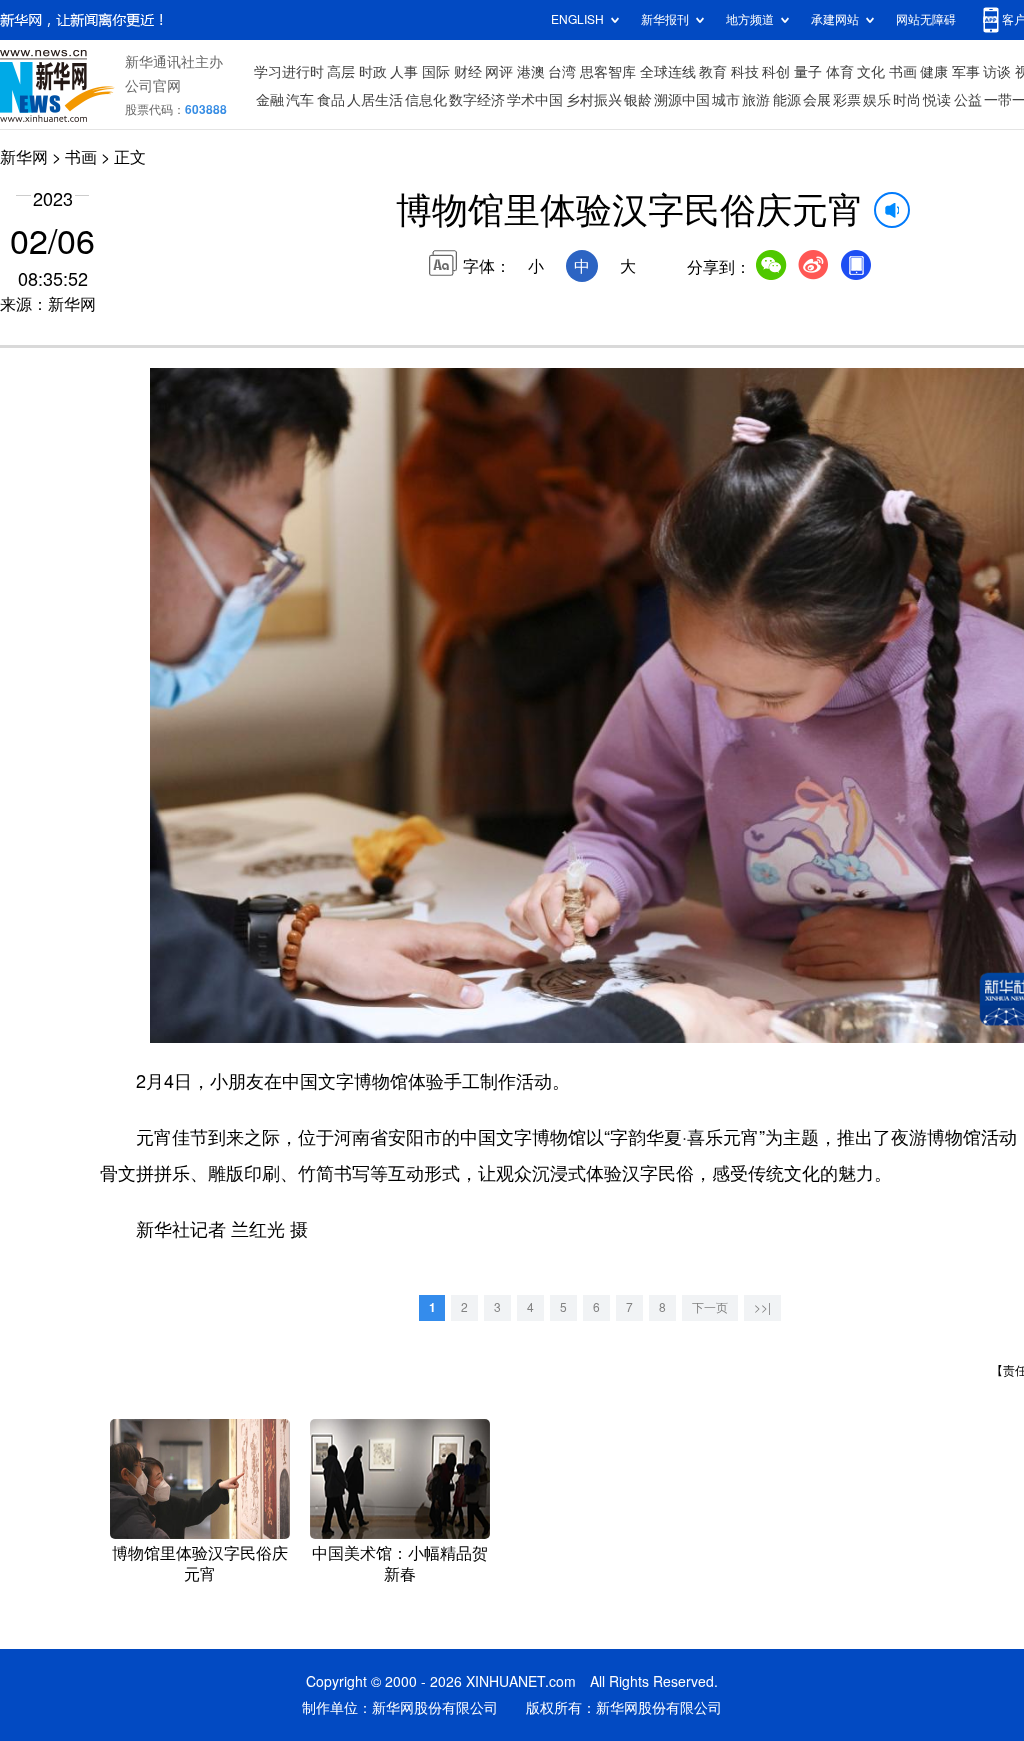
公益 (968, 100)
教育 (713, 72)
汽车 (300, 100)
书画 (903, 72)
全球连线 (668, 72)
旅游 (756, 100)
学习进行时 (289, 72)
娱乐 (877, 100)
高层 (341, 72)
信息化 (426, 100)
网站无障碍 (926, 19)
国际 (436, 72)
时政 (373, 72)
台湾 (562, 72)
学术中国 (535, 100)
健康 (934, 72)
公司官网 (153, 86)
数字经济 (477, 100)
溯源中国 (682, 100)
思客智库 (608, 72)
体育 (840, 72)
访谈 (997, 72)
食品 (331, 100)
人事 (404, 72)
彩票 (847, 100)
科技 (745, 72)
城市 (726, 100)
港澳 (531, 72)
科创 (776, 72)
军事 (966, 72)
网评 (499, 72)
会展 (817, 100)
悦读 (937, 100)
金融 (270, 100)
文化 (871, 72)
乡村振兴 (594, 100)
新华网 (24, 157)
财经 (468, 72)
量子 (808, 72)
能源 (787, 100)
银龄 (638, 100)
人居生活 (375, 100)
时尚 (907, 100)
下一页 (710, 1307)
